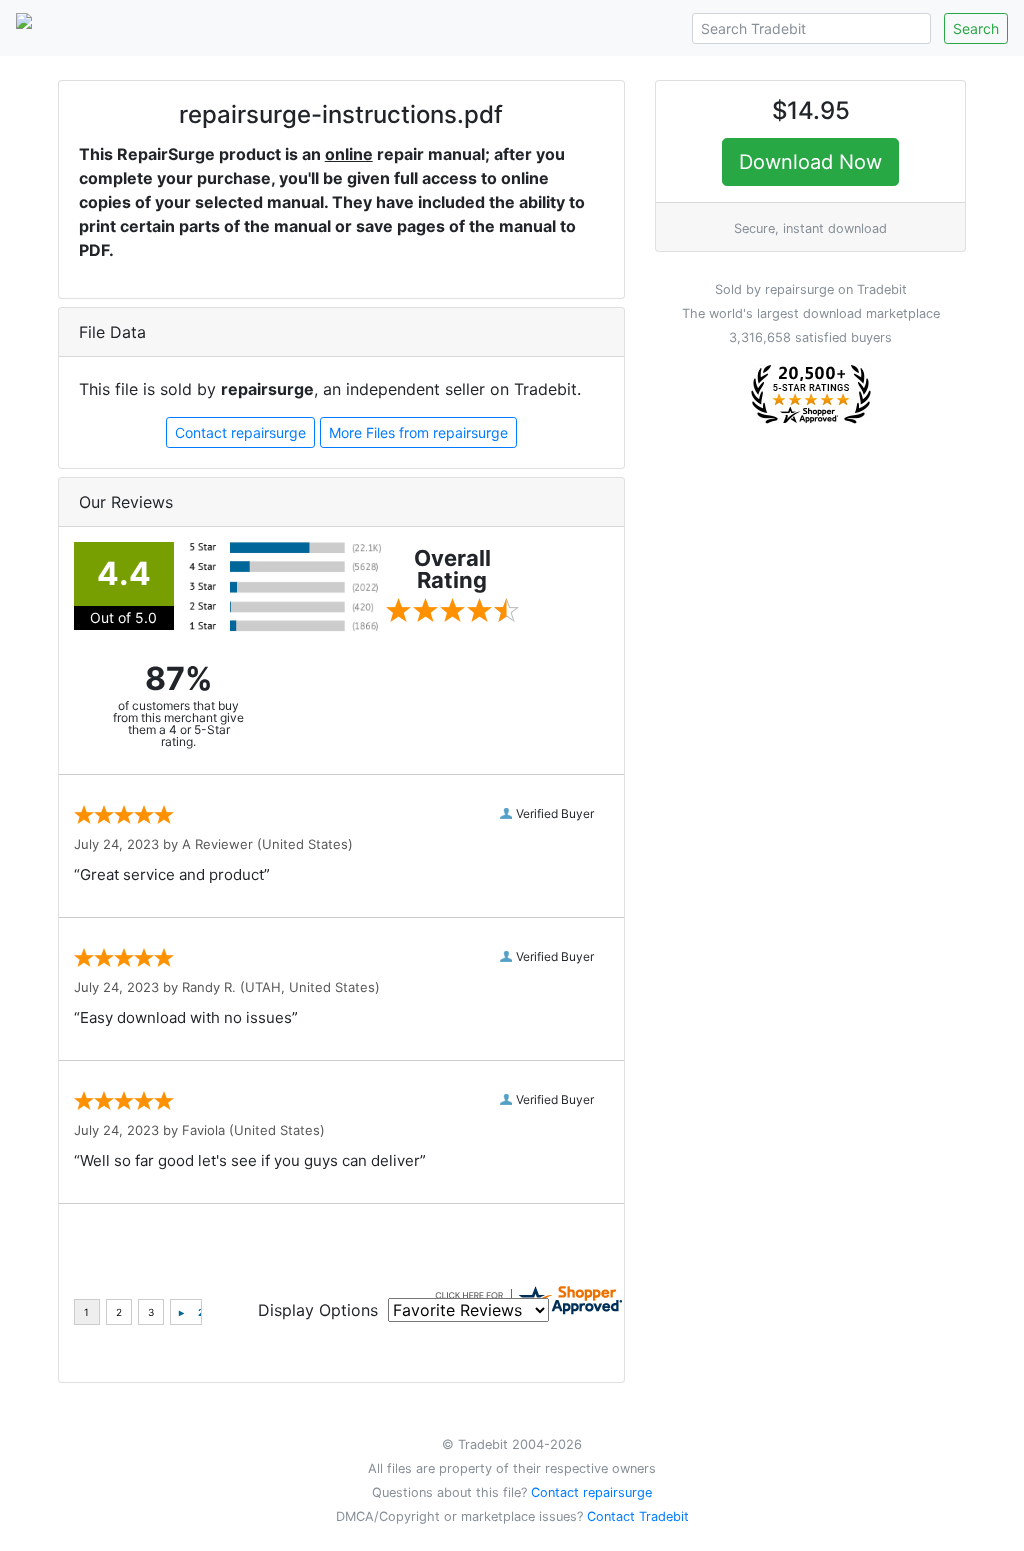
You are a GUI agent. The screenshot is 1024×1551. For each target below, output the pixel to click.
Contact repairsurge (240, 432)
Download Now (810, 162)
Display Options (318, 1310)
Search (976, 28)
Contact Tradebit (638, 1516)
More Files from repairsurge (418, 432)
